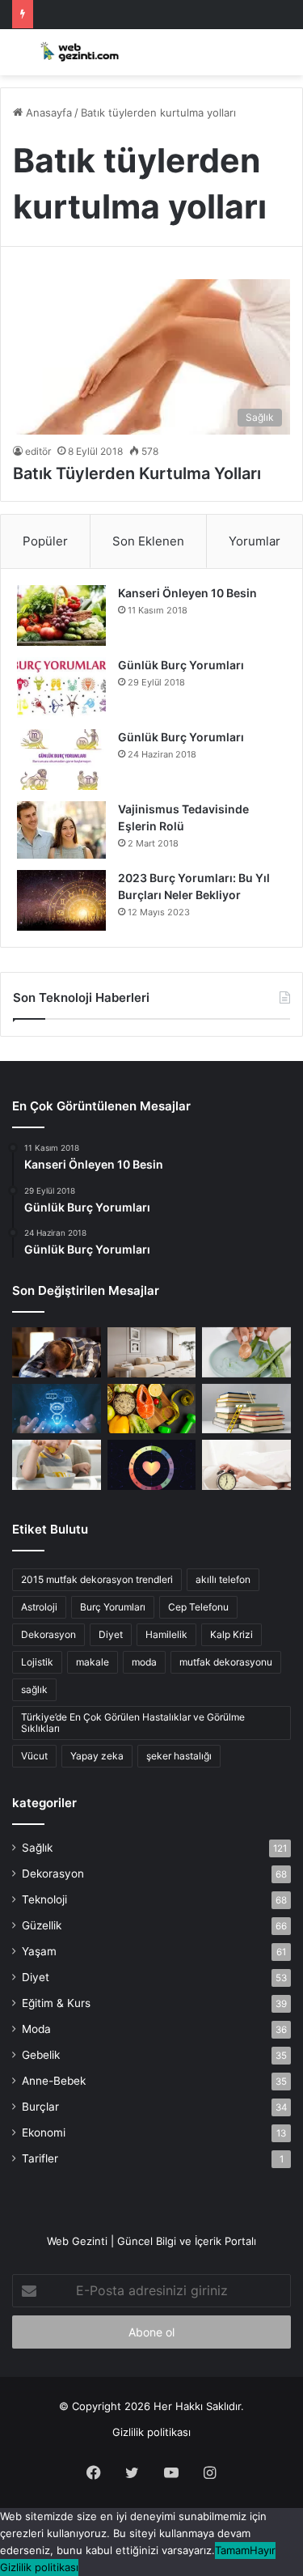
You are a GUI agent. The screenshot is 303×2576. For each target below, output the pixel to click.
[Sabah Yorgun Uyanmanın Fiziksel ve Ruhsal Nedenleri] (246, 1465)
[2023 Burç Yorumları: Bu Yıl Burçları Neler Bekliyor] (61, 900)
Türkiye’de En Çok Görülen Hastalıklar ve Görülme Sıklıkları (133, 1723)
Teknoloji (44, 1899)
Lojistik (37, 1662)
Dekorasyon (48, 1634)
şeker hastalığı (179, 1756)
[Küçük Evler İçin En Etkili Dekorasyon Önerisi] (152, 1352)
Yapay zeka (97, 1756)
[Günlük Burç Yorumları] (61, 687)
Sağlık (37, 1848)
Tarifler (40, 2158)
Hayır (263, 2550)
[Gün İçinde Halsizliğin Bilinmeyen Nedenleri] (57, 1352)
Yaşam (39, 1951)
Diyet (111, 1634)
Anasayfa (47, 112)
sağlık (34, 1689)
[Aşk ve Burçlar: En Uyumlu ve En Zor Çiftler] (152, 1465)
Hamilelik (166, 1634)
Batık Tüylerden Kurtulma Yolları (137, 473)
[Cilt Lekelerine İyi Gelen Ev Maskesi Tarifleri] (246, 1352)
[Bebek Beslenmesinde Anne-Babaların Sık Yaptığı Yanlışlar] (57, 1465)
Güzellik (42, 1925)
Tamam (232, 2550)
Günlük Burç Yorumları (181, 665)
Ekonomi (44, 2133)
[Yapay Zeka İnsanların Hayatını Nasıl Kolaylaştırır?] (57, 1409)
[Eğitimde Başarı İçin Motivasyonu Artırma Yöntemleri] (246, 1409)
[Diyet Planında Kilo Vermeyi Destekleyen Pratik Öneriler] (152, 1409)
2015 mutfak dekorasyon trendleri (97, 1579)
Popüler (45, 541)
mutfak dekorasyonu (226, 1662)
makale (93, 1662)
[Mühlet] (77, 52)
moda (144, 1662)
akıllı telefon (223, 1579)
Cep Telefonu (198, 1607)
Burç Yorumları (113, 1607)
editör (38, 451)
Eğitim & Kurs (56, 2003)
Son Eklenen (148, 541)
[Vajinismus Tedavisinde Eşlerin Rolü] (61, 830)
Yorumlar (255, 541)
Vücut (34, 1756)
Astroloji (39, 1607)
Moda (36, 2029)
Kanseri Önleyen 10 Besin (187, 593)
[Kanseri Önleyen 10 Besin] (61, 615)
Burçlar (40, 2107)
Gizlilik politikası (151, 2432)
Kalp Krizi (231, 1634)
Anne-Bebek (54, 2081)
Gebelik (41, 2055)
